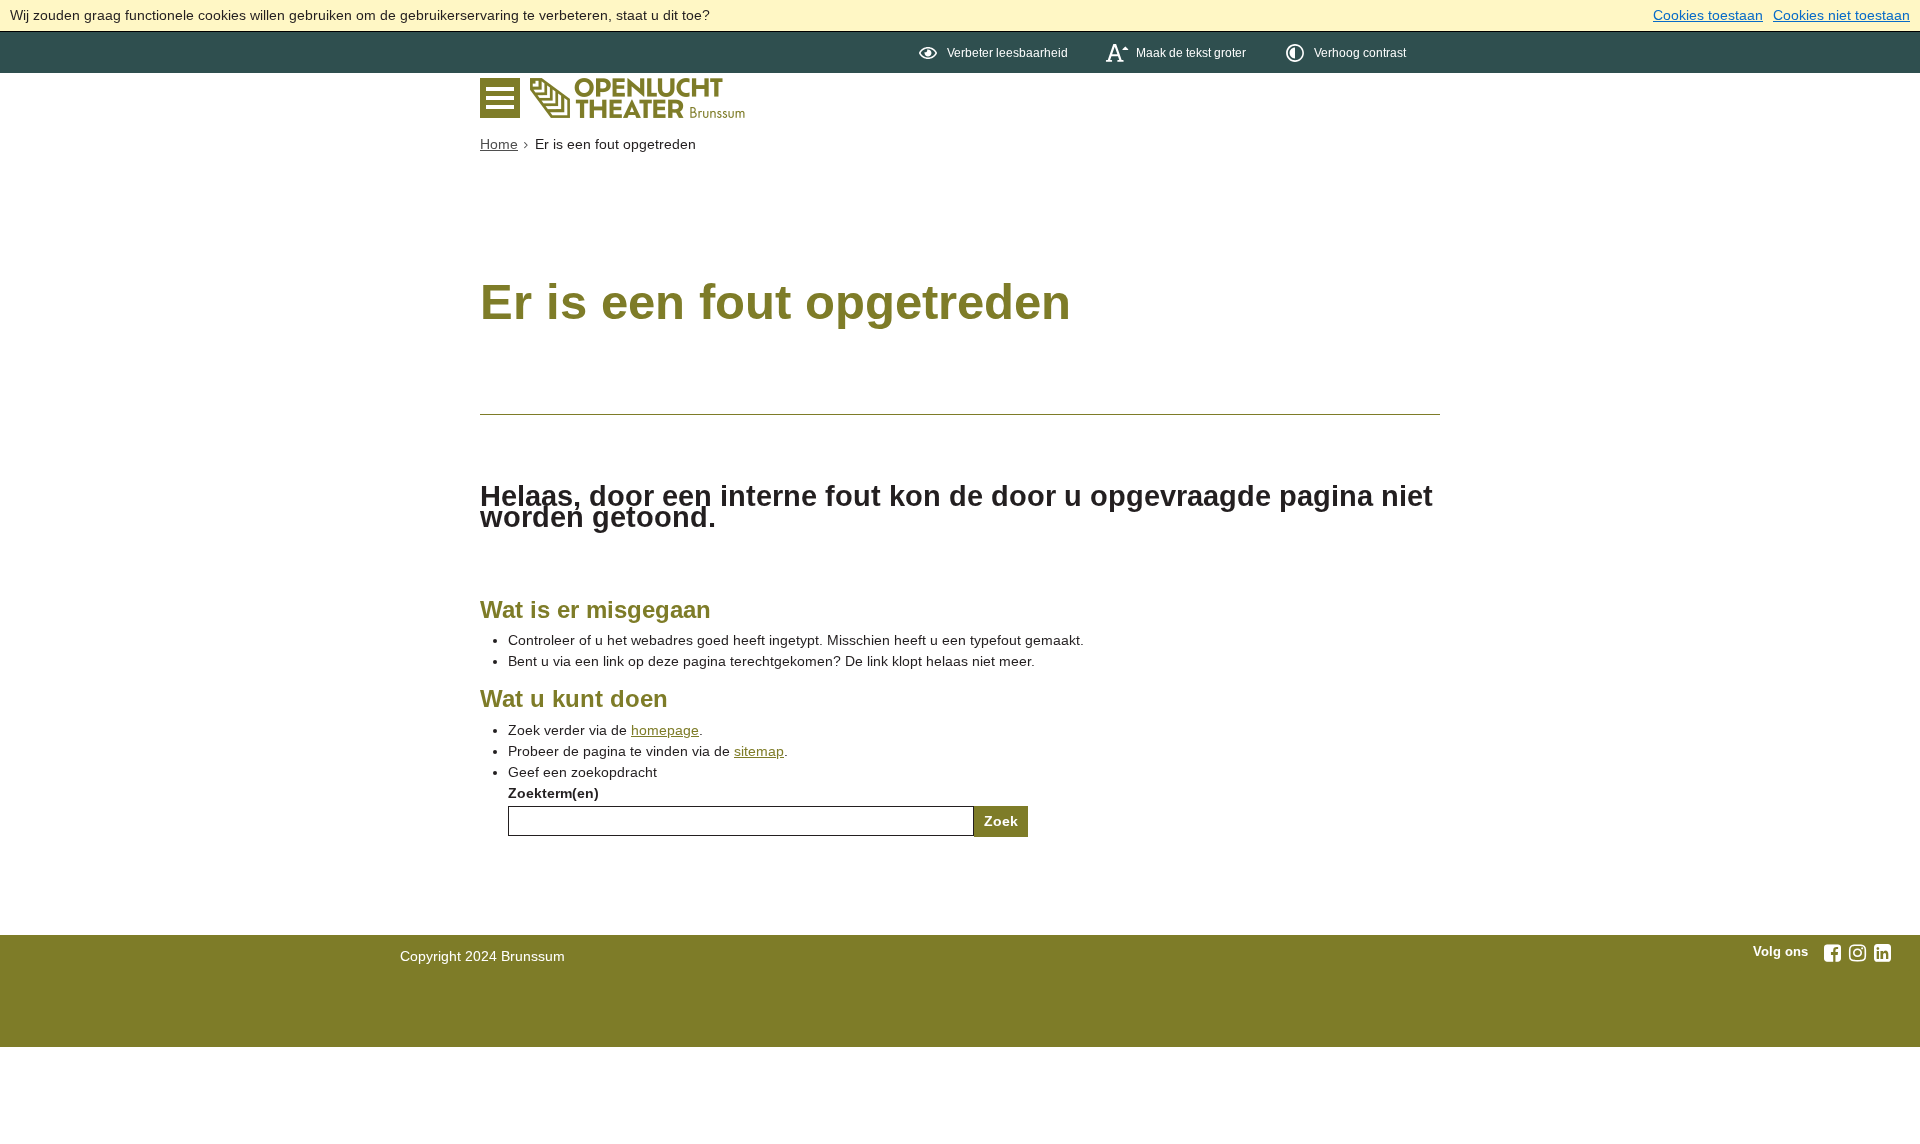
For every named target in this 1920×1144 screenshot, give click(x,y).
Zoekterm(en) (553, 793)
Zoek (1001, 821)
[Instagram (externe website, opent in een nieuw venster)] (1857, 953)
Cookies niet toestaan (1841, 15)
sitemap (759, 751)
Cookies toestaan (1708, 15)
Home (499, 144)
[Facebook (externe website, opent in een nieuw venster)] (1832, 953)
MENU (505, 98)
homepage (665, 730)
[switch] (995, 52)
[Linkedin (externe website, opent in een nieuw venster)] (1882, 953)
